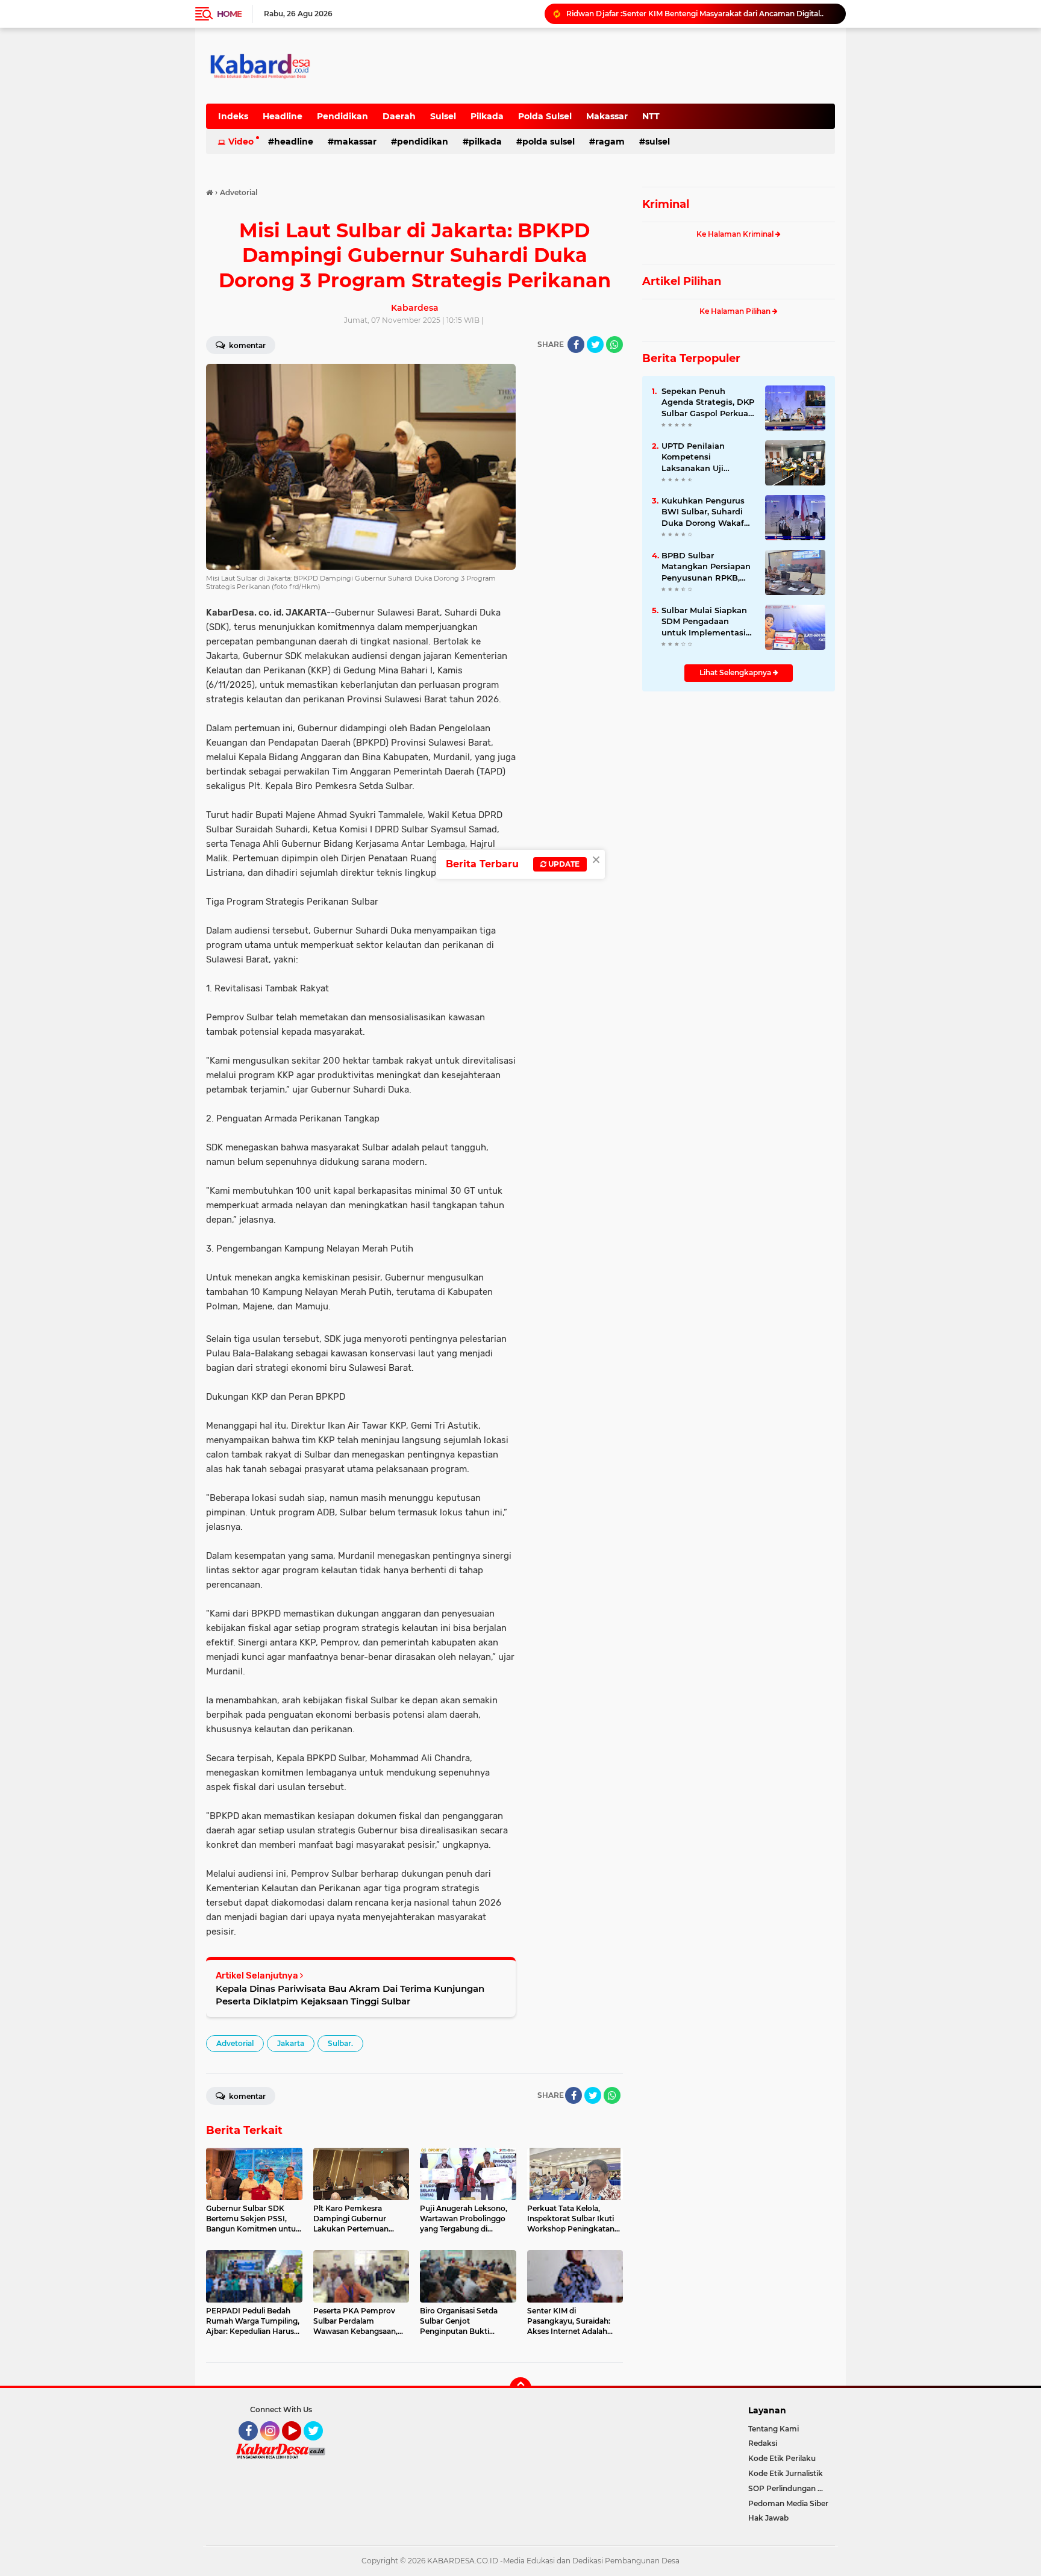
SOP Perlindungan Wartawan (792, 2488)
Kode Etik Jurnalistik (786, 2473)
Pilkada (487, 116)
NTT (651, 116)
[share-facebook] (576, 345)
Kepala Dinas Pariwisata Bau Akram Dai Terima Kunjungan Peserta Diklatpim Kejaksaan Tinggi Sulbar (350, 1995)
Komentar (246, 345)
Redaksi (763, 2443)
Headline (283, 116)
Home (229, 14)
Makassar (607, 116)
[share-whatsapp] (614, 345)
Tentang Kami (774, 2429)
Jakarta (291, 2043)
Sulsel (443, 116)
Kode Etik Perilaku (782, 2458)
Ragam (610, 142)
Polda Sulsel (545, 116)
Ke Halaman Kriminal (736, 234)
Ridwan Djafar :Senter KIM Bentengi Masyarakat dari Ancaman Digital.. (695, 14)
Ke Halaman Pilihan (736, 311)
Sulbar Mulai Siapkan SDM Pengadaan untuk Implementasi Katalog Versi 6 (704, 622)
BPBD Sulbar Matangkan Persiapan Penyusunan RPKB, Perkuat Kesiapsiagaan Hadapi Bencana (708, 567)
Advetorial (235, 2043)
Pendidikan (342, 116)
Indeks (233, 116)
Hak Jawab (768, 2518)
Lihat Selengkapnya (736, 672)
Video (241, 142)
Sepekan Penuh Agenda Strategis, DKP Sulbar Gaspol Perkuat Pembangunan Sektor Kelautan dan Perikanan (708, 402)
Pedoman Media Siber (788, 2503)
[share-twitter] (595, 345)
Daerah (399, 116)
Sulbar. (340, 2043)
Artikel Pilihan (682, 281)
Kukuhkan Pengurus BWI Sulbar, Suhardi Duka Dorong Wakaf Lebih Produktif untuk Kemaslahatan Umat (707, 512)
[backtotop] (520, 2388)
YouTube (300, 2446)
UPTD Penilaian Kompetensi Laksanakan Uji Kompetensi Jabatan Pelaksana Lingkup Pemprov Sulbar (704, 457)
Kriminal (666, 204)
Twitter (319, 2446)
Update (563, 864)
